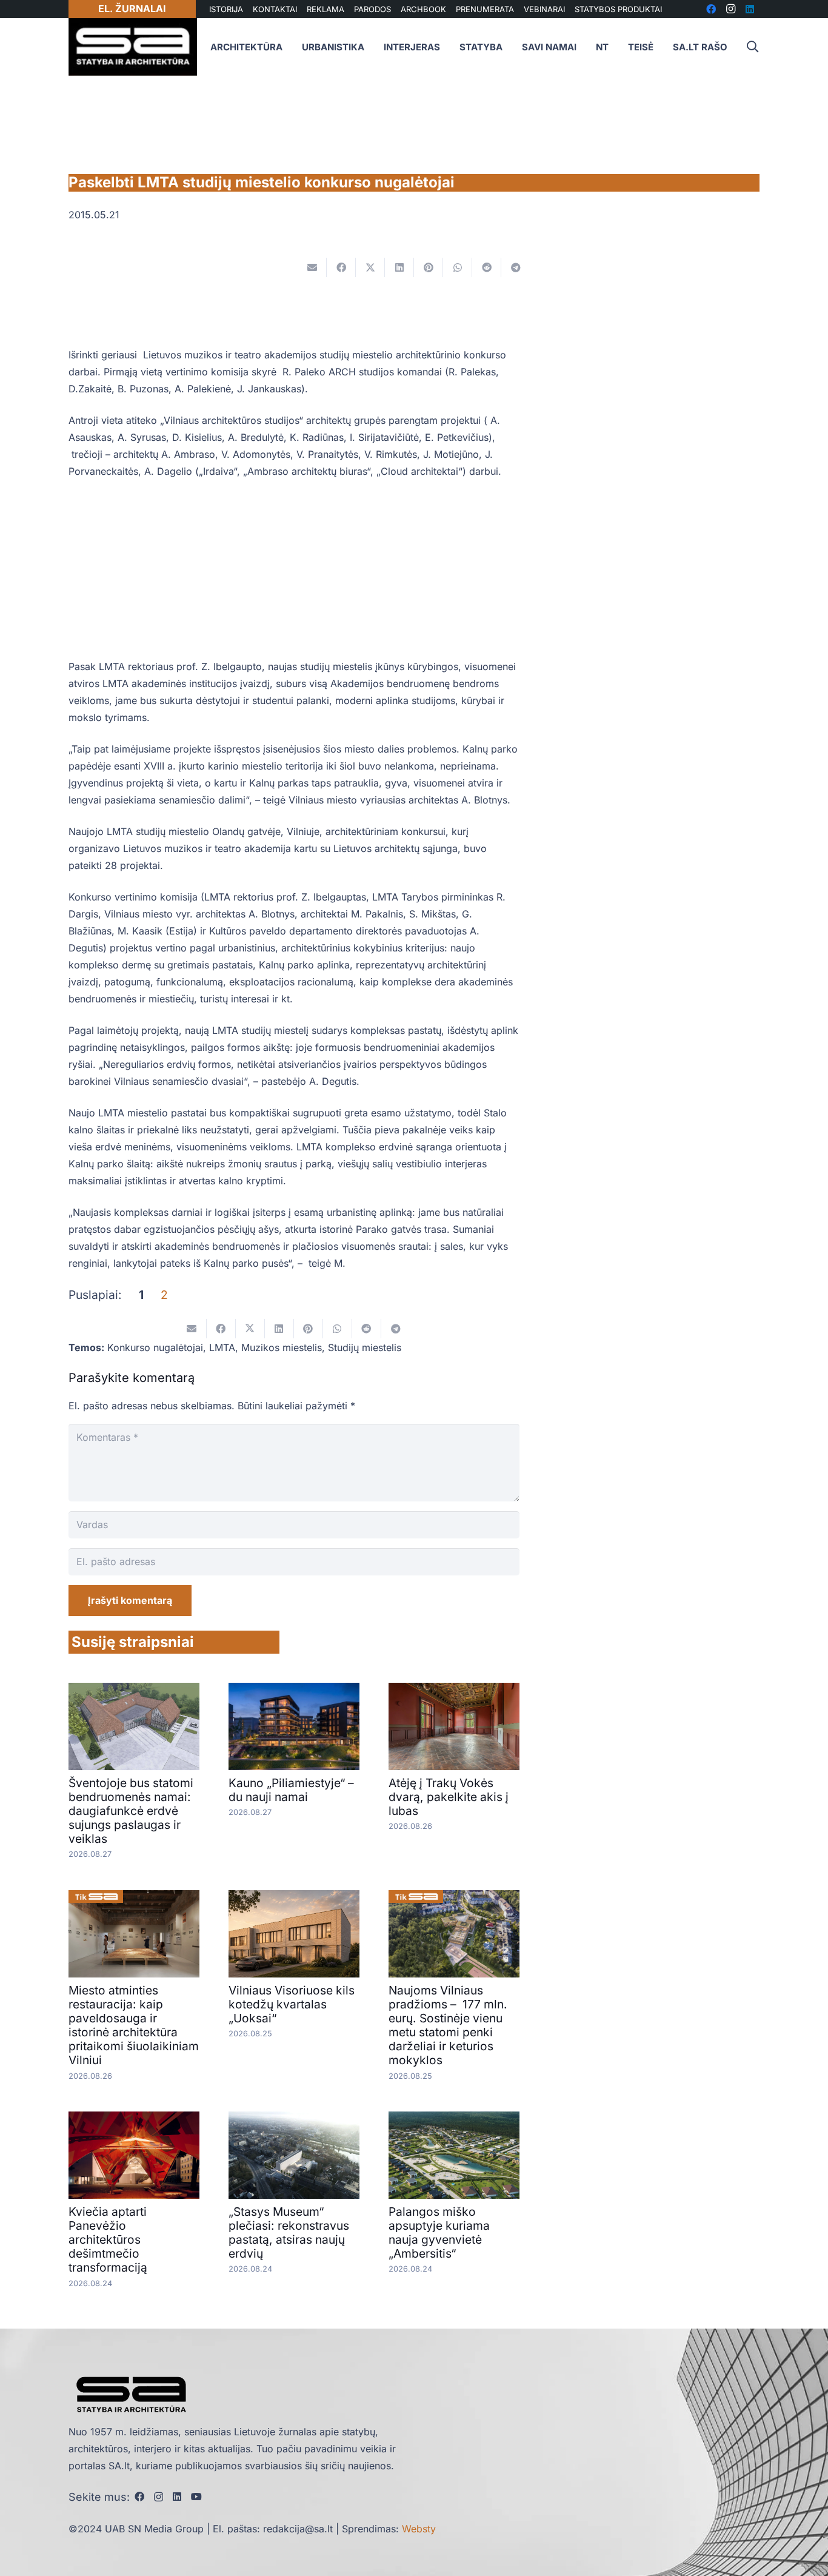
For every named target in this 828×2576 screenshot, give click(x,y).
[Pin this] (429, 267)
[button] (752, 47)
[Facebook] (139, 2497)
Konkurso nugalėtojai (155, 1347)
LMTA (222, 1347)
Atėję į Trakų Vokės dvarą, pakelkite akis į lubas (449, 1797)
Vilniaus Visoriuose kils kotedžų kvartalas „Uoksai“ (292, 2004)
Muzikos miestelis (282, 1347)
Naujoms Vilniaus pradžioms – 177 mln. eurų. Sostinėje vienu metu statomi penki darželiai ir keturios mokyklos (448, 2025)
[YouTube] (196, 2497)
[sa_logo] (133, 47)
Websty (419, 2529)
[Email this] (312, 267)
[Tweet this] (370, 267)
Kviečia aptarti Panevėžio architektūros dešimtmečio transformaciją (108, 2239)
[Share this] (341, 267)
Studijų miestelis (365, 1347)
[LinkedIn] (177, 2497)
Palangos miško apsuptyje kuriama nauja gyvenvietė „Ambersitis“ (439, 2232)
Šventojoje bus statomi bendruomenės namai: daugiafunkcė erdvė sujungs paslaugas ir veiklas (131, 1811)
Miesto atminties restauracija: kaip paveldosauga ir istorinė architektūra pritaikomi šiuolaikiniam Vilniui (134, 2025)
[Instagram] (159, 2497)
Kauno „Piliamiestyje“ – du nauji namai (291, 1790)
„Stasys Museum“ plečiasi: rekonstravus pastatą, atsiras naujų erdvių (289, 2232)
